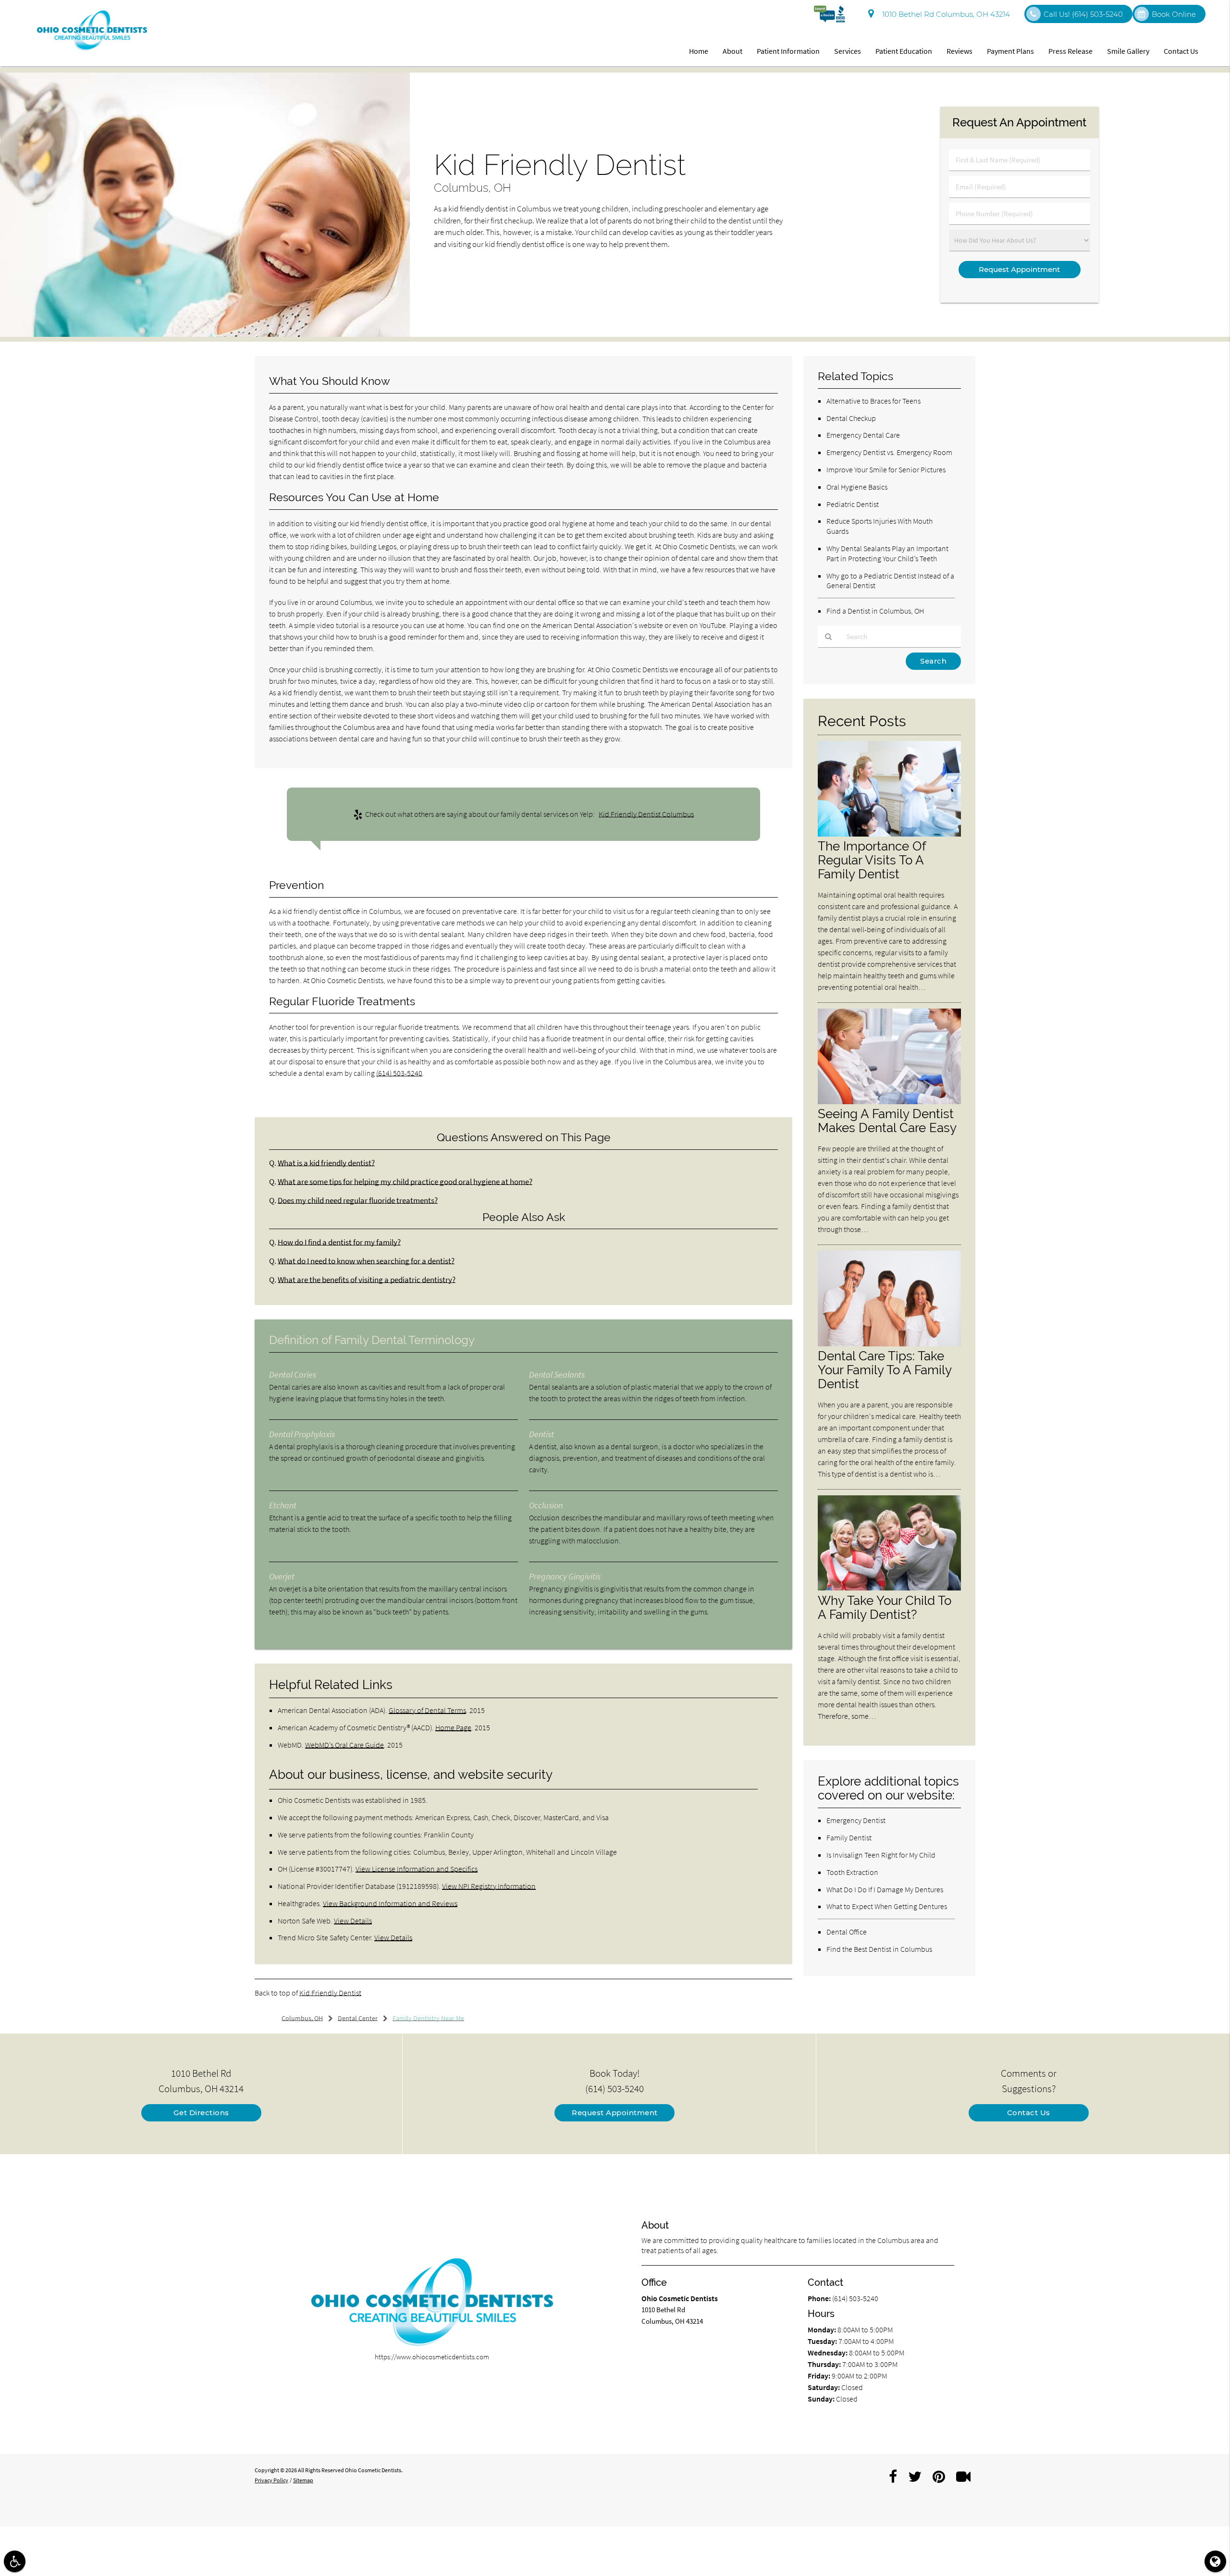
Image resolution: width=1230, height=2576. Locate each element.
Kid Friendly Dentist (330, 1993)
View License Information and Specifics (417, 1869)
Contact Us (1181, 51)
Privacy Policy (271, 2480)
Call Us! (1083, 14)
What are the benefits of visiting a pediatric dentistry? (367, 1280)
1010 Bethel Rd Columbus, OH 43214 (944, 14)
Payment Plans (1010, 51)
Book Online (1174, 14)
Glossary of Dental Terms (427, 1710)
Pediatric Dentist (853, 504)
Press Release (1070, 51)
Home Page (453, 1727)
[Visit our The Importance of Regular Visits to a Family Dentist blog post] (889, 834)
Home (699, 51)
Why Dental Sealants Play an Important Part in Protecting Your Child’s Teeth (887, 553)
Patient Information (788, 51)
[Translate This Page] (1215, 2561)
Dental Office (847, 1932)
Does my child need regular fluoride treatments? (358, 1201)
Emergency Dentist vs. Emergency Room (889, 452)
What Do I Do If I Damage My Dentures (885, 1889)
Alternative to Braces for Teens (873, 401)
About (732, 51)
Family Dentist (849, 1837)
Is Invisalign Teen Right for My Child (881, 1855)
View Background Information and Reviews (390, 1903)
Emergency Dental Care (863, 435)
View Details (353, 1921)
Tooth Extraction (852, 1872)
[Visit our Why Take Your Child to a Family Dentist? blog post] (889, 1588)
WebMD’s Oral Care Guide (344, 1745)
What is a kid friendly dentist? (326, 1163)
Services (848, 51)
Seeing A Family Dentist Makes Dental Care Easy (887, 1121)
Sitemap (303, 2480)
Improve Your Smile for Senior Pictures (886, 469)
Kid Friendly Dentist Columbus (646, 814)
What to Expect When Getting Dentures (887, 1906)
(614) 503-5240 (399, 1073)
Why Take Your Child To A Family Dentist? (885, 1607)
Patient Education (904, 51)
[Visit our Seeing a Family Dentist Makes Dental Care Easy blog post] (889, 1102)
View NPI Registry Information (489, 1886)
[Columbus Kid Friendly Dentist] (205, 334)
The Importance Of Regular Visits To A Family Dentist (872, 860)
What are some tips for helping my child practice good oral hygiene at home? (405, 1182)
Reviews (959, 51)
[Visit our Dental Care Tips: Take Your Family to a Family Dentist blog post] (889, 1344)
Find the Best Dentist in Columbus (879, 1949)
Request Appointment (615, 2113)
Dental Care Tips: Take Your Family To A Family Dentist (885, 1370)
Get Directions (201, 2113)
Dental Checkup (851, 418)
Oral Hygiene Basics (857, 487)
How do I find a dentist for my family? (339, 1242)
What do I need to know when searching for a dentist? (366, 1261)
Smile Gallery (1128, 51)
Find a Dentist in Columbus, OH (875, 611)
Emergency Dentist (856, 1820)
